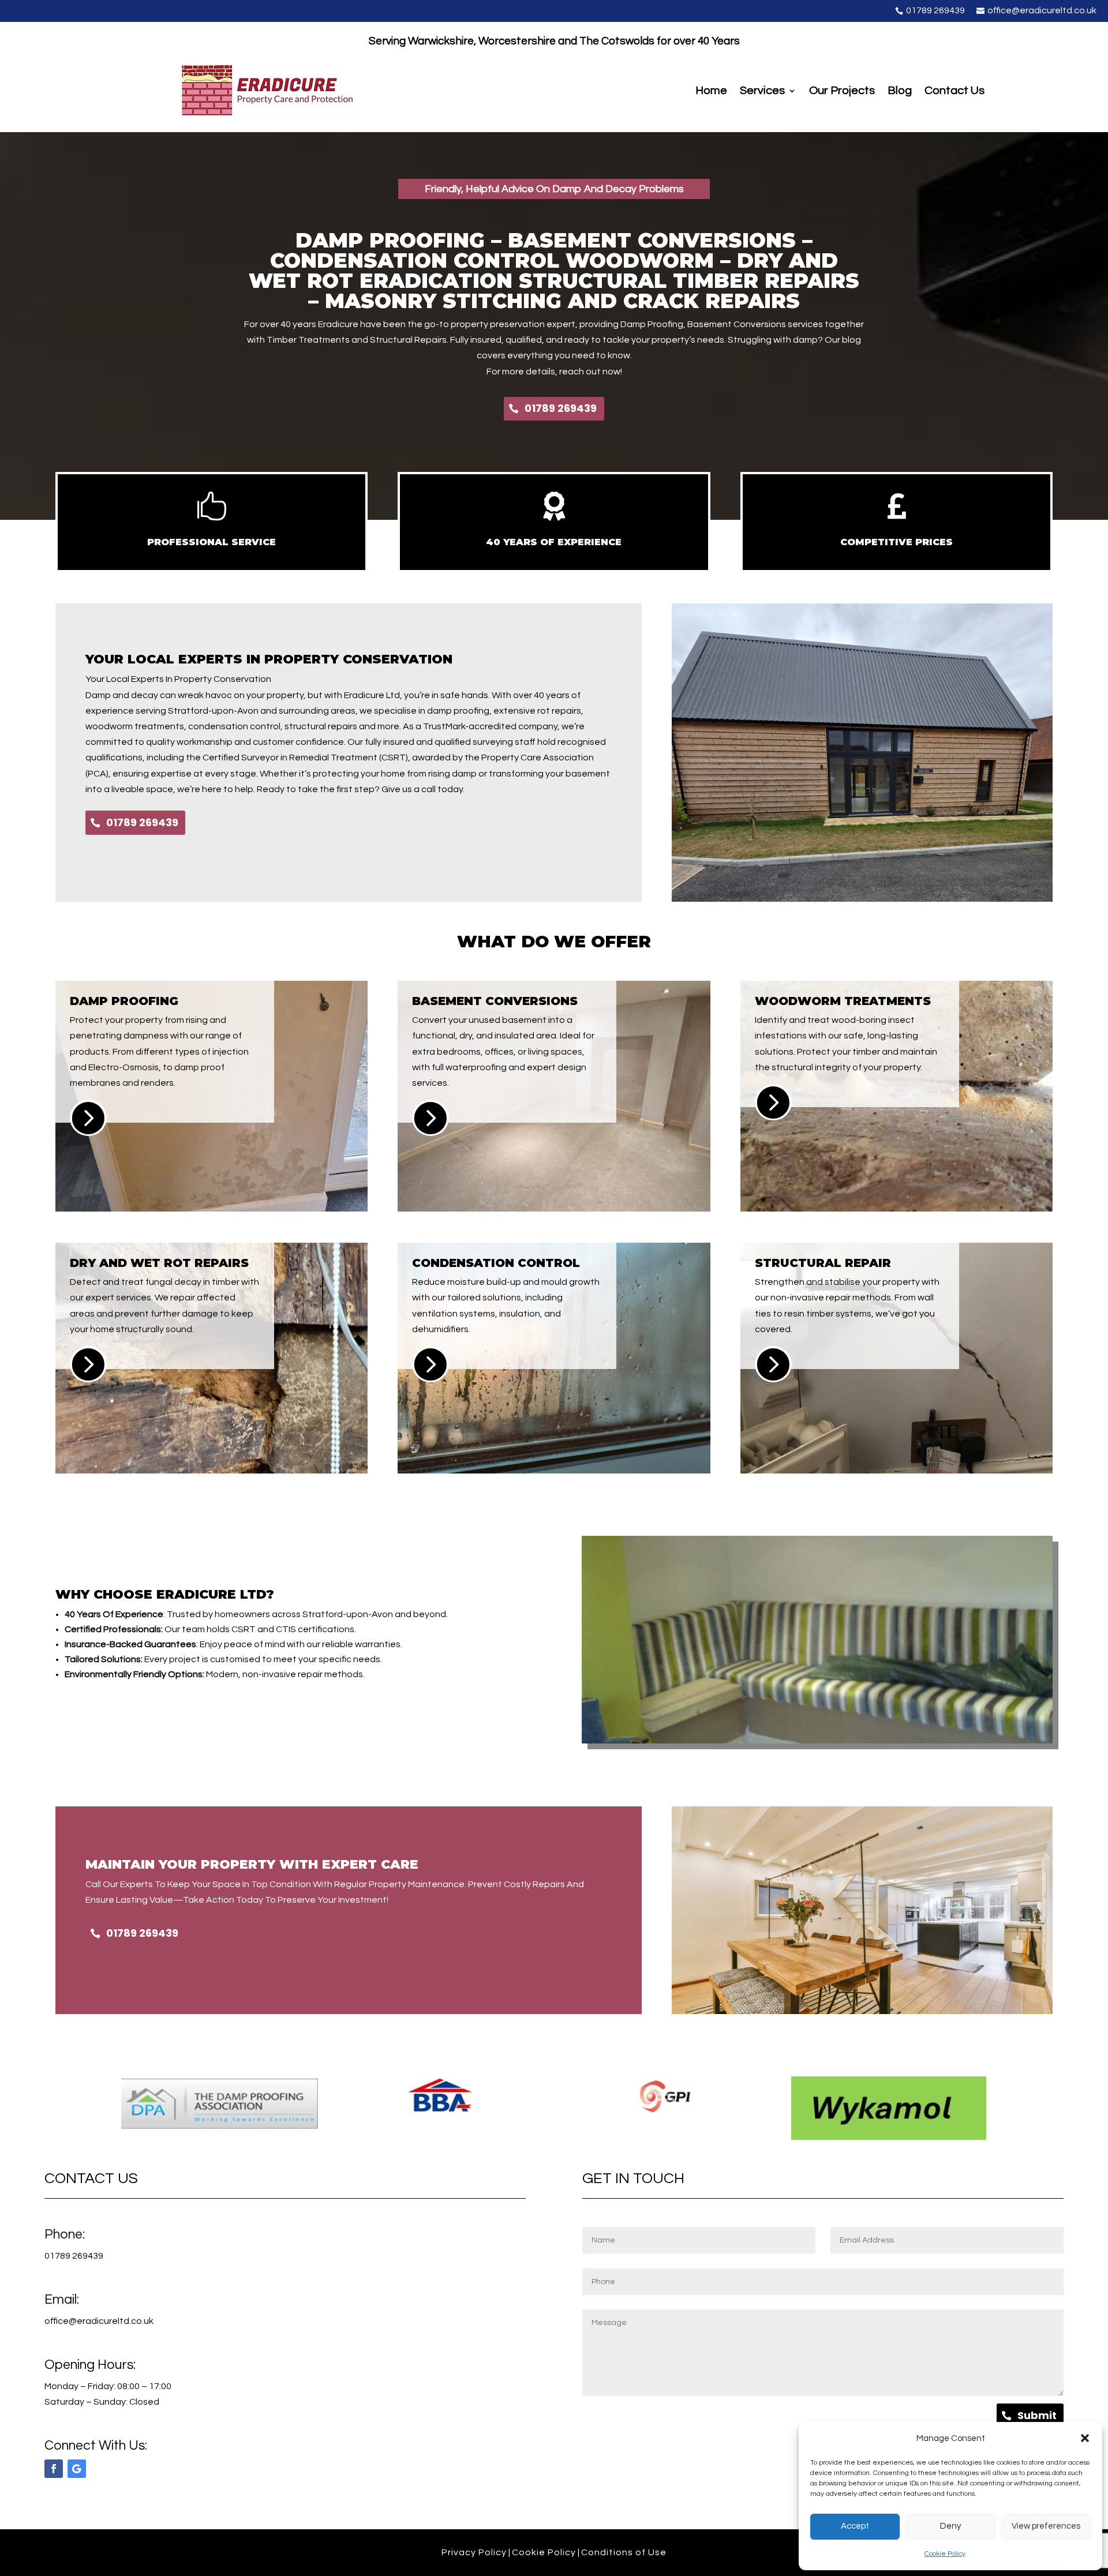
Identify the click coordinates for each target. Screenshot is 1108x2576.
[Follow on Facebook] (54, 2469)
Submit (1037, 2415)
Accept (855, 2526)
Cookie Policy (945, 2554)
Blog (900, 91)
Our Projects (842, 91)
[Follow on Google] (77, 2469)
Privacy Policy (474, 2552)
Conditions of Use (624, 2552)
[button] (1085, 2438)
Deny (950, 2526)
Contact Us (954, 91)
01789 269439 (561, 408)
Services (762, 91)
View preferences (1046, 2526)
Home (711, 91)
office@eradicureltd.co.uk (99, 2321)
